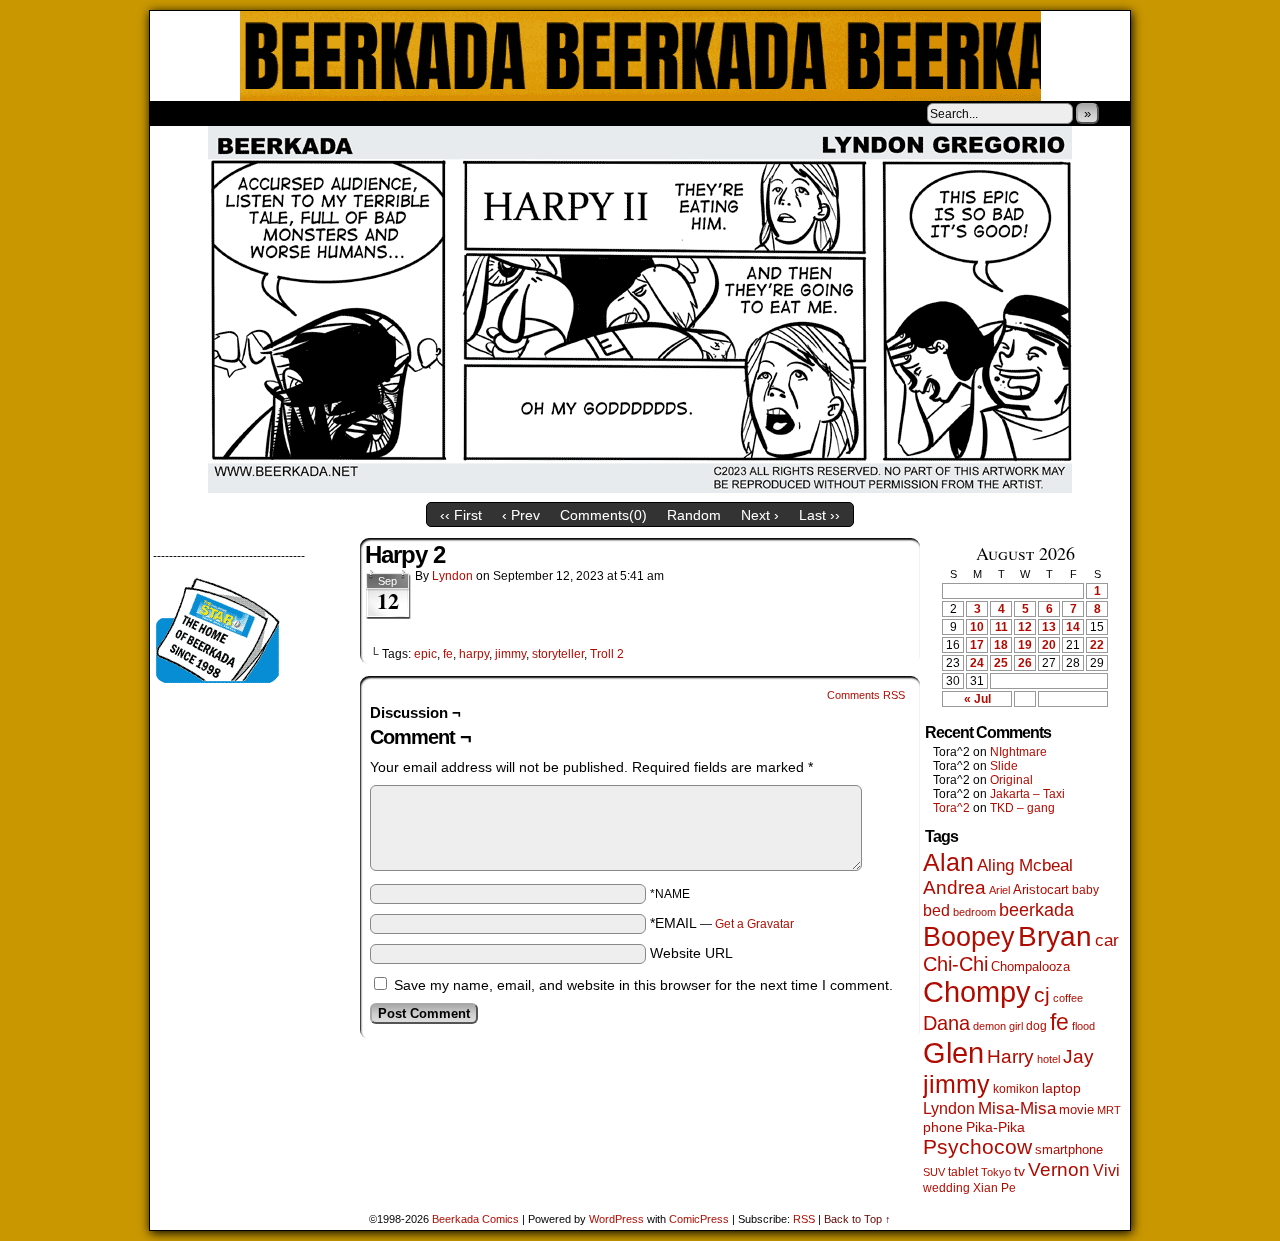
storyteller (558, 654)
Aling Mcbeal (1025, 865)
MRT (1109, 1110)
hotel (1048, 1059)
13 (1049, 627)
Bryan (1055, 936)
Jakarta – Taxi (1027, 794)
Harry (1010, 1056)
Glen (953, 1052)
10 (977, 627)
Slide (1004, 766)
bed (936, 910)
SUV (934, 1172)
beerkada (1036, 909)
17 (977, 645)
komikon (1016, 1089)
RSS (804, 1219)
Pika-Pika (995, 1127)
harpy (474, 654)
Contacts (375, 113)
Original (1011, 780)
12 (1025, 627)
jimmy (510, 654)
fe (448, 654)
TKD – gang (1022, 808)
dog (1036, 1025)
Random (694, 515)
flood (1083, 1026)
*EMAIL (722, 923)
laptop (1061, 1088)
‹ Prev (521, 515)
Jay (1078, 1056)
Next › (760, 515)
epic (425, 654)
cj (1042, 995)
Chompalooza (1030, 966)
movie (1076, 1110)
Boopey (969, 936)
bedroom (974, 912)
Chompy (977, 992)
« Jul (977, 699)
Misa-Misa (1017, 1108)
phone (943, 1127)
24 (977, 663)
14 (1073, 627)
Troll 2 (607, 654)
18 (1001, 645)
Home (178, 113)
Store (299, 113)
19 (1025, 645)
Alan (948, 862)
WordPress (616, 1219)
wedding (946, 1187)
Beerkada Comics (640, 56)
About (237, 113)
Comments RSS (866, 695)
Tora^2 (951, 808)
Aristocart (1041, 890)
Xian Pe (994, 1187)
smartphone (1069, 1149)
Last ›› (819, 515)
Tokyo (996, 1172)
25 (1001, 663)
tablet (963, 1171)
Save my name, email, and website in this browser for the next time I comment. (643, 985)
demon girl (998, 1026)
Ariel (999, 890)
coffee (1068, 998)
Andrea (954, 887)
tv (1019, 1171)
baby (1085, 890)
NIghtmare (1018, 752)
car (1107, 940)
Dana (946, 1023)
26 (1025, 663)
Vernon (1059, 1169)
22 (1097, 645)
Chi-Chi (955, 964)
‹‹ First (461, 515)
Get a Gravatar (754, 924)
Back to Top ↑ (857, 1219)
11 (1001, 627)
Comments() (603, 515)
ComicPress (699, 1219)
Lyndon (452, 576)
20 (1049, 645)
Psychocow (977, 1146)
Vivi (1106, 1170)
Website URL (691, 953)
